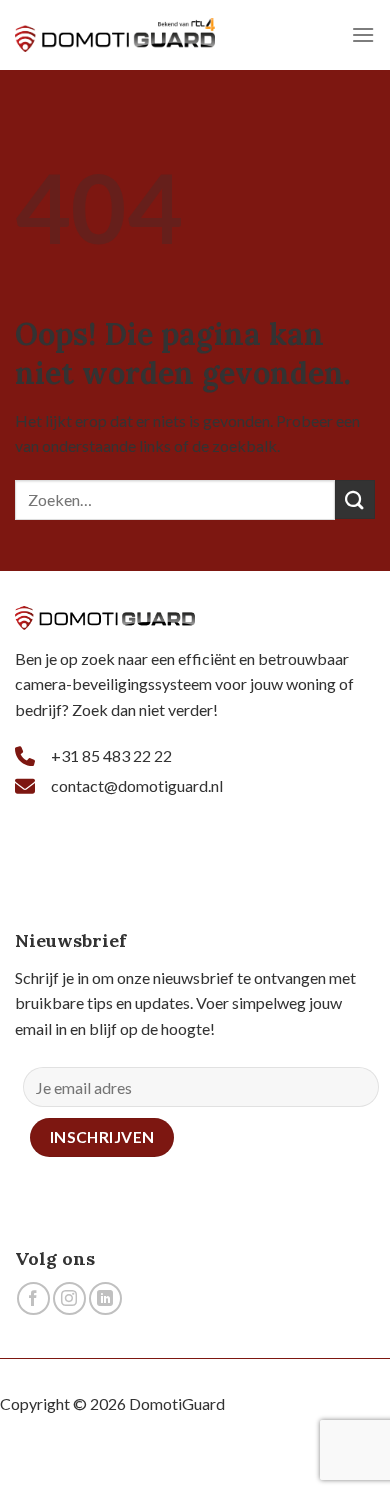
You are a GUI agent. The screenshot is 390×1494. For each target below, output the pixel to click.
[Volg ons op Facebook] (33, 1298)
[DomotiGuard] (115, 35)
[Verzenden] (355, 499)
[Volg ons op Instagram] (69, 1298)
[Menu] (363, 34)
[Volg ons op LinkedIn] (105, 1298)
